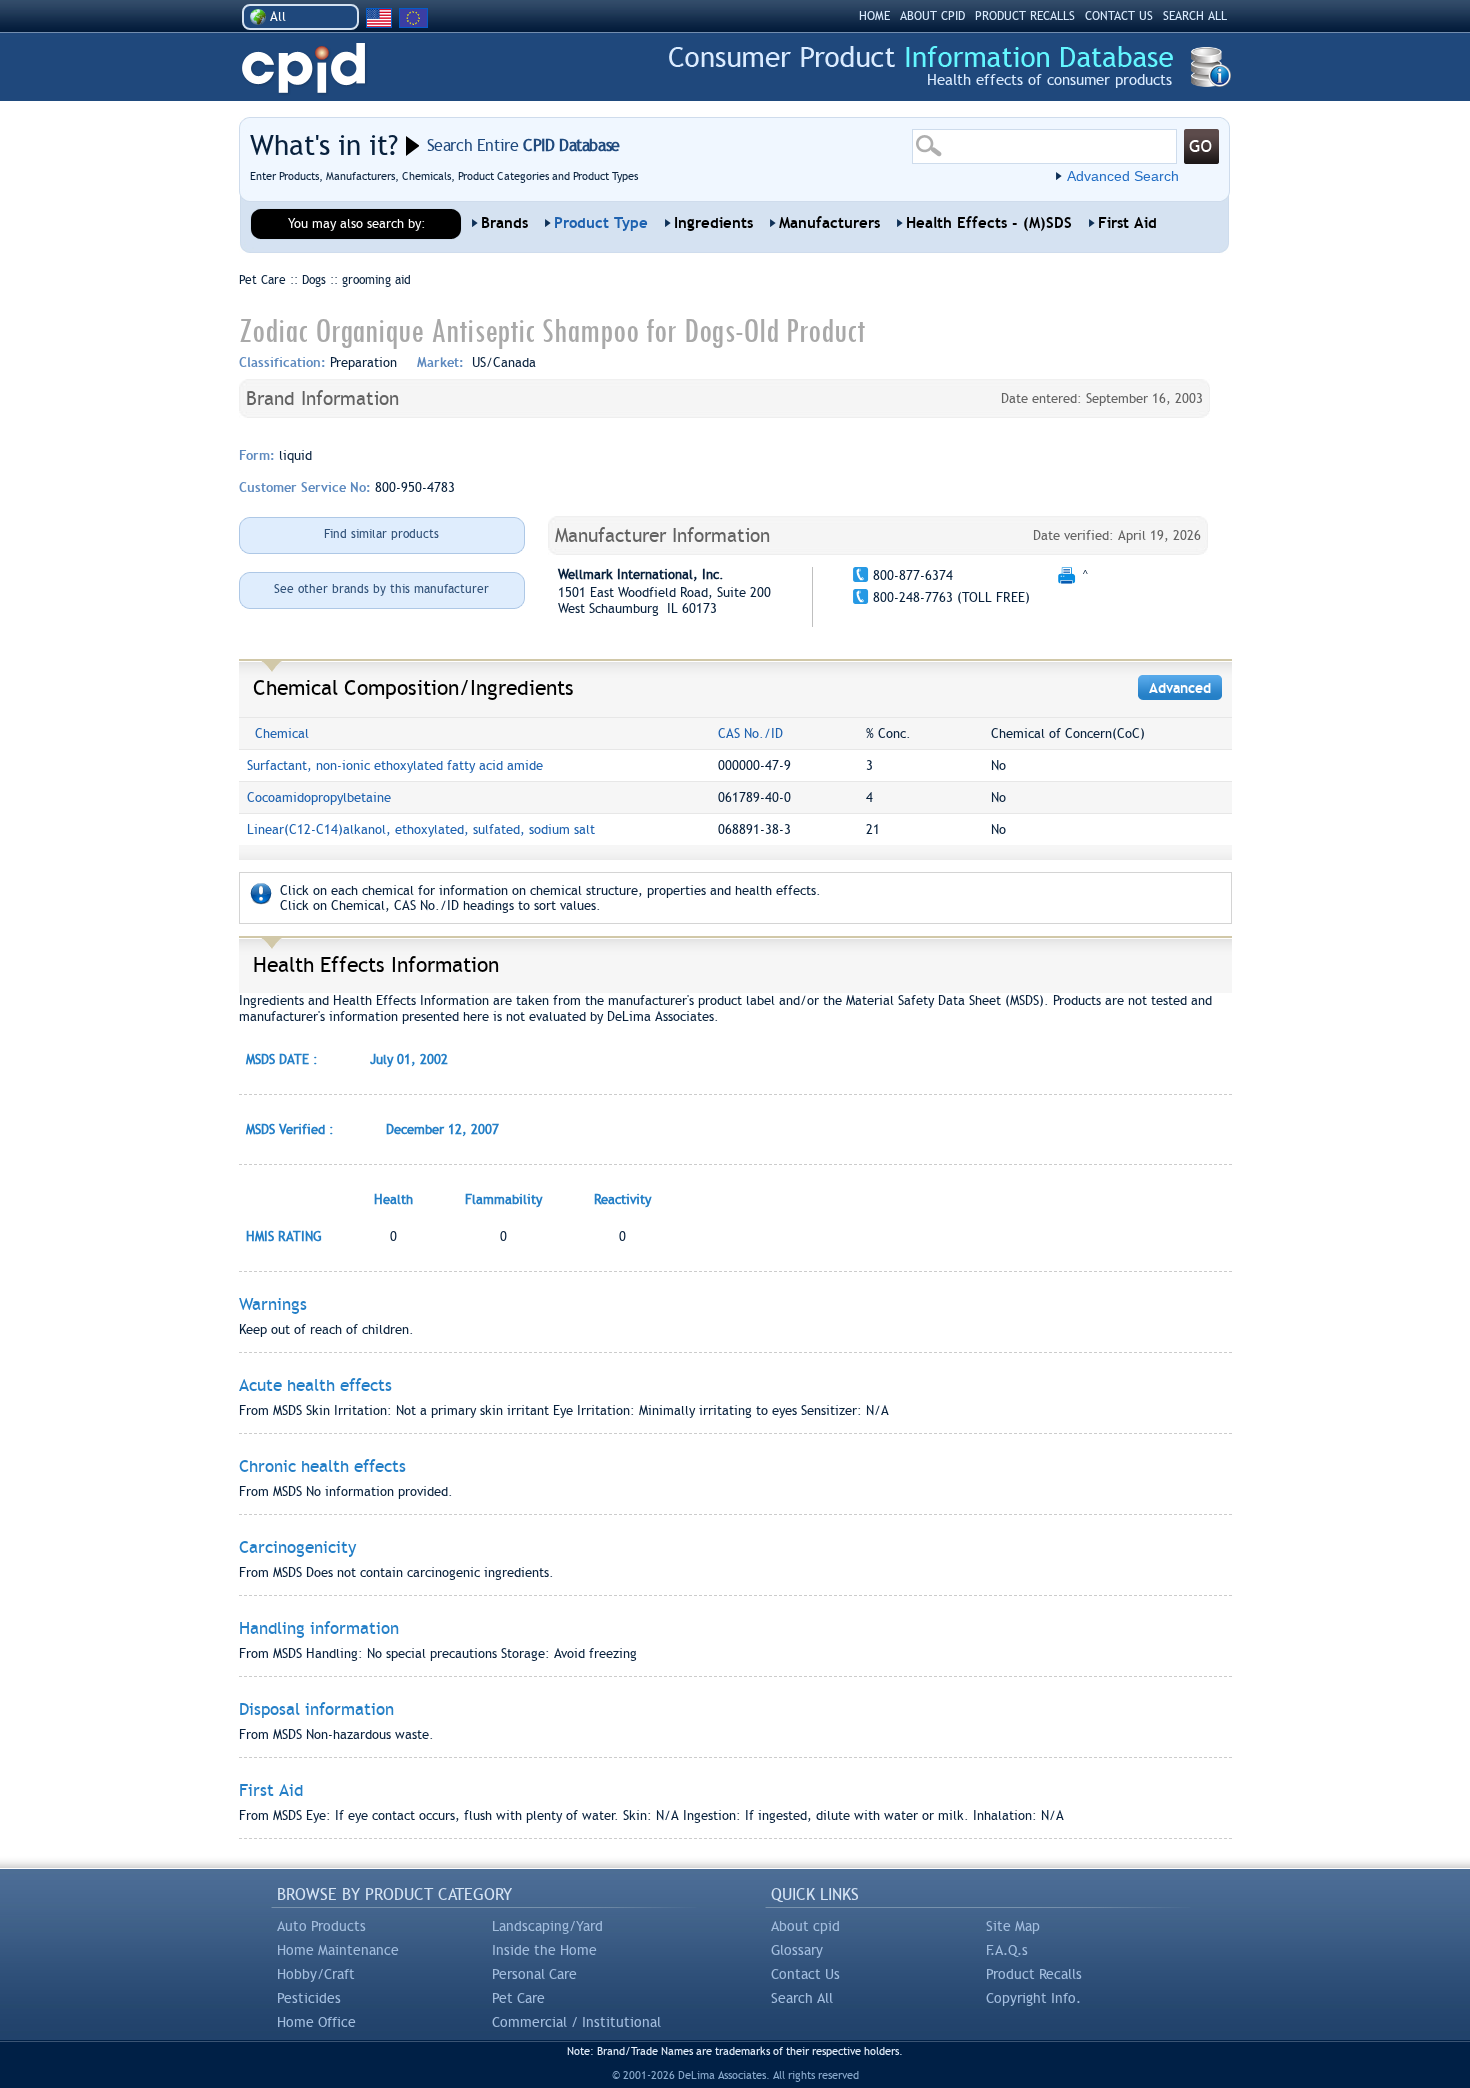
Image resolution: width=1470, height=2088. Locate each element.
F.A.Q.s (1007, 1950)
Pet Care (518, 1998)
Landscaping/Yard (547, 1926)
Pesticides (309, 1998)
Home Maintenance (338, 1950)
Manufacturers (829, 223)
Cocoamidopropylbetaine (319, 797)
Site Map (1013, 1926)
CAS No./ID (750, 733)
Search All (802, 1998)
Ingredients (713, 223)
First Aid (1127, 223)
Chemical (282, 733)
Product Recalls (1034, 1974)
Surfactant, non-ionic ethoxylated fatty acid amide (395, 765)
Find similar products (381, 534)
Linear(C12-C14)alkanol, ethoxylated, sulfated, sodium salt (421, 829)
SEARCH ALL (1195, 16)
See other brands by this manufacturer (381, 589)
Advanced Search (1123, 176)
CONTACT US (1119, 16)
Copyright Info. (1033, 1998)
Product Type (601, 223)
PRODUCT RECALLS (1025, 16)
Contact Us (805, 1974)
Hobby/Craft (316, 1974)
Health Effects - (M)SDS (989, 223)
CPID (303, 68)
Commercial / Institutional (576, 2022)
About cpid (805, 1926)
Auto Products (321, 1926)
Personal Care (534, 1974)
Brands (504, 223)
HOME (874, 16)
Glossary (797, 1950)
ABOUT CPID (932, 16)
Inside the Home (544, 1950)
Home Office (316, 2022)
